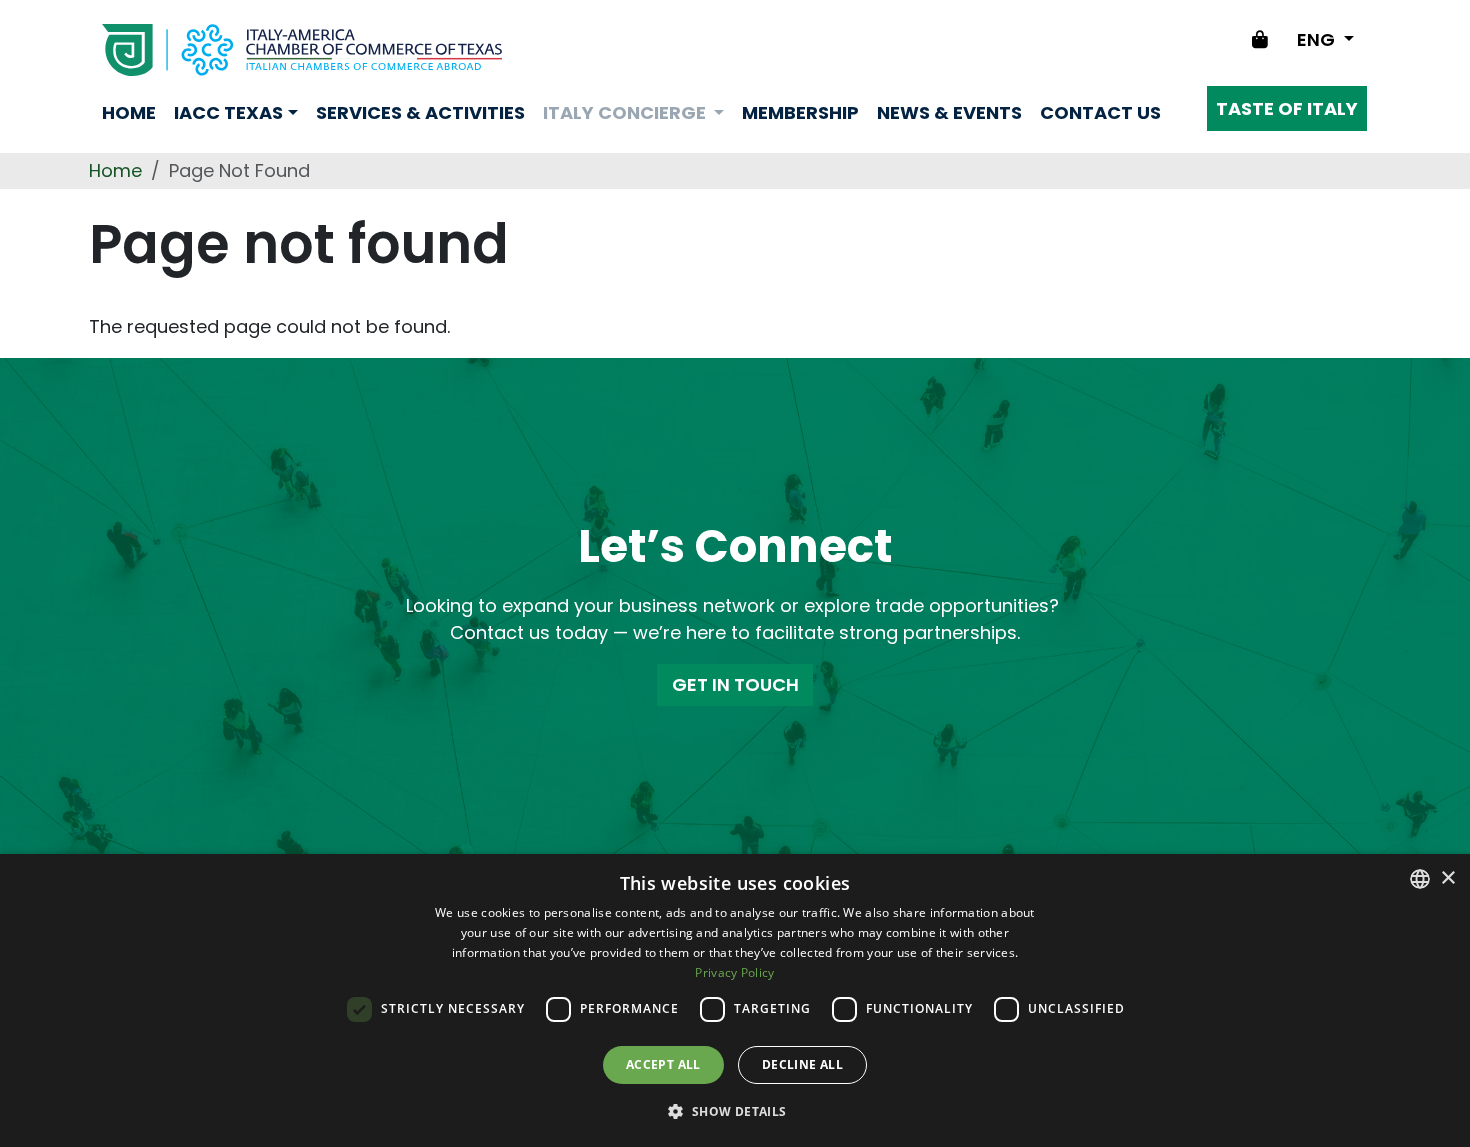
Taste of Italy (1287, 108)
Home (129, 112)
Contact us (1100, 112)
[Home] (302, 49)
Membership (800, 112)
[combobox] (1420, 879)
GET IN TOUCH (735, 684)
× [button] (1447, 878)
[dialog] (735, 1000)
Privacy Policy (734, 972)
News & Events (949, 112)
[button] (734, 1111)
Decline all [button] (802, 1064)
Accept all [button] (663, 1064)
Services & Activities (420, 112)
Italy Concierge (626, 112)
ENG (1318, 39)
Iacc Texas (228, 112)
